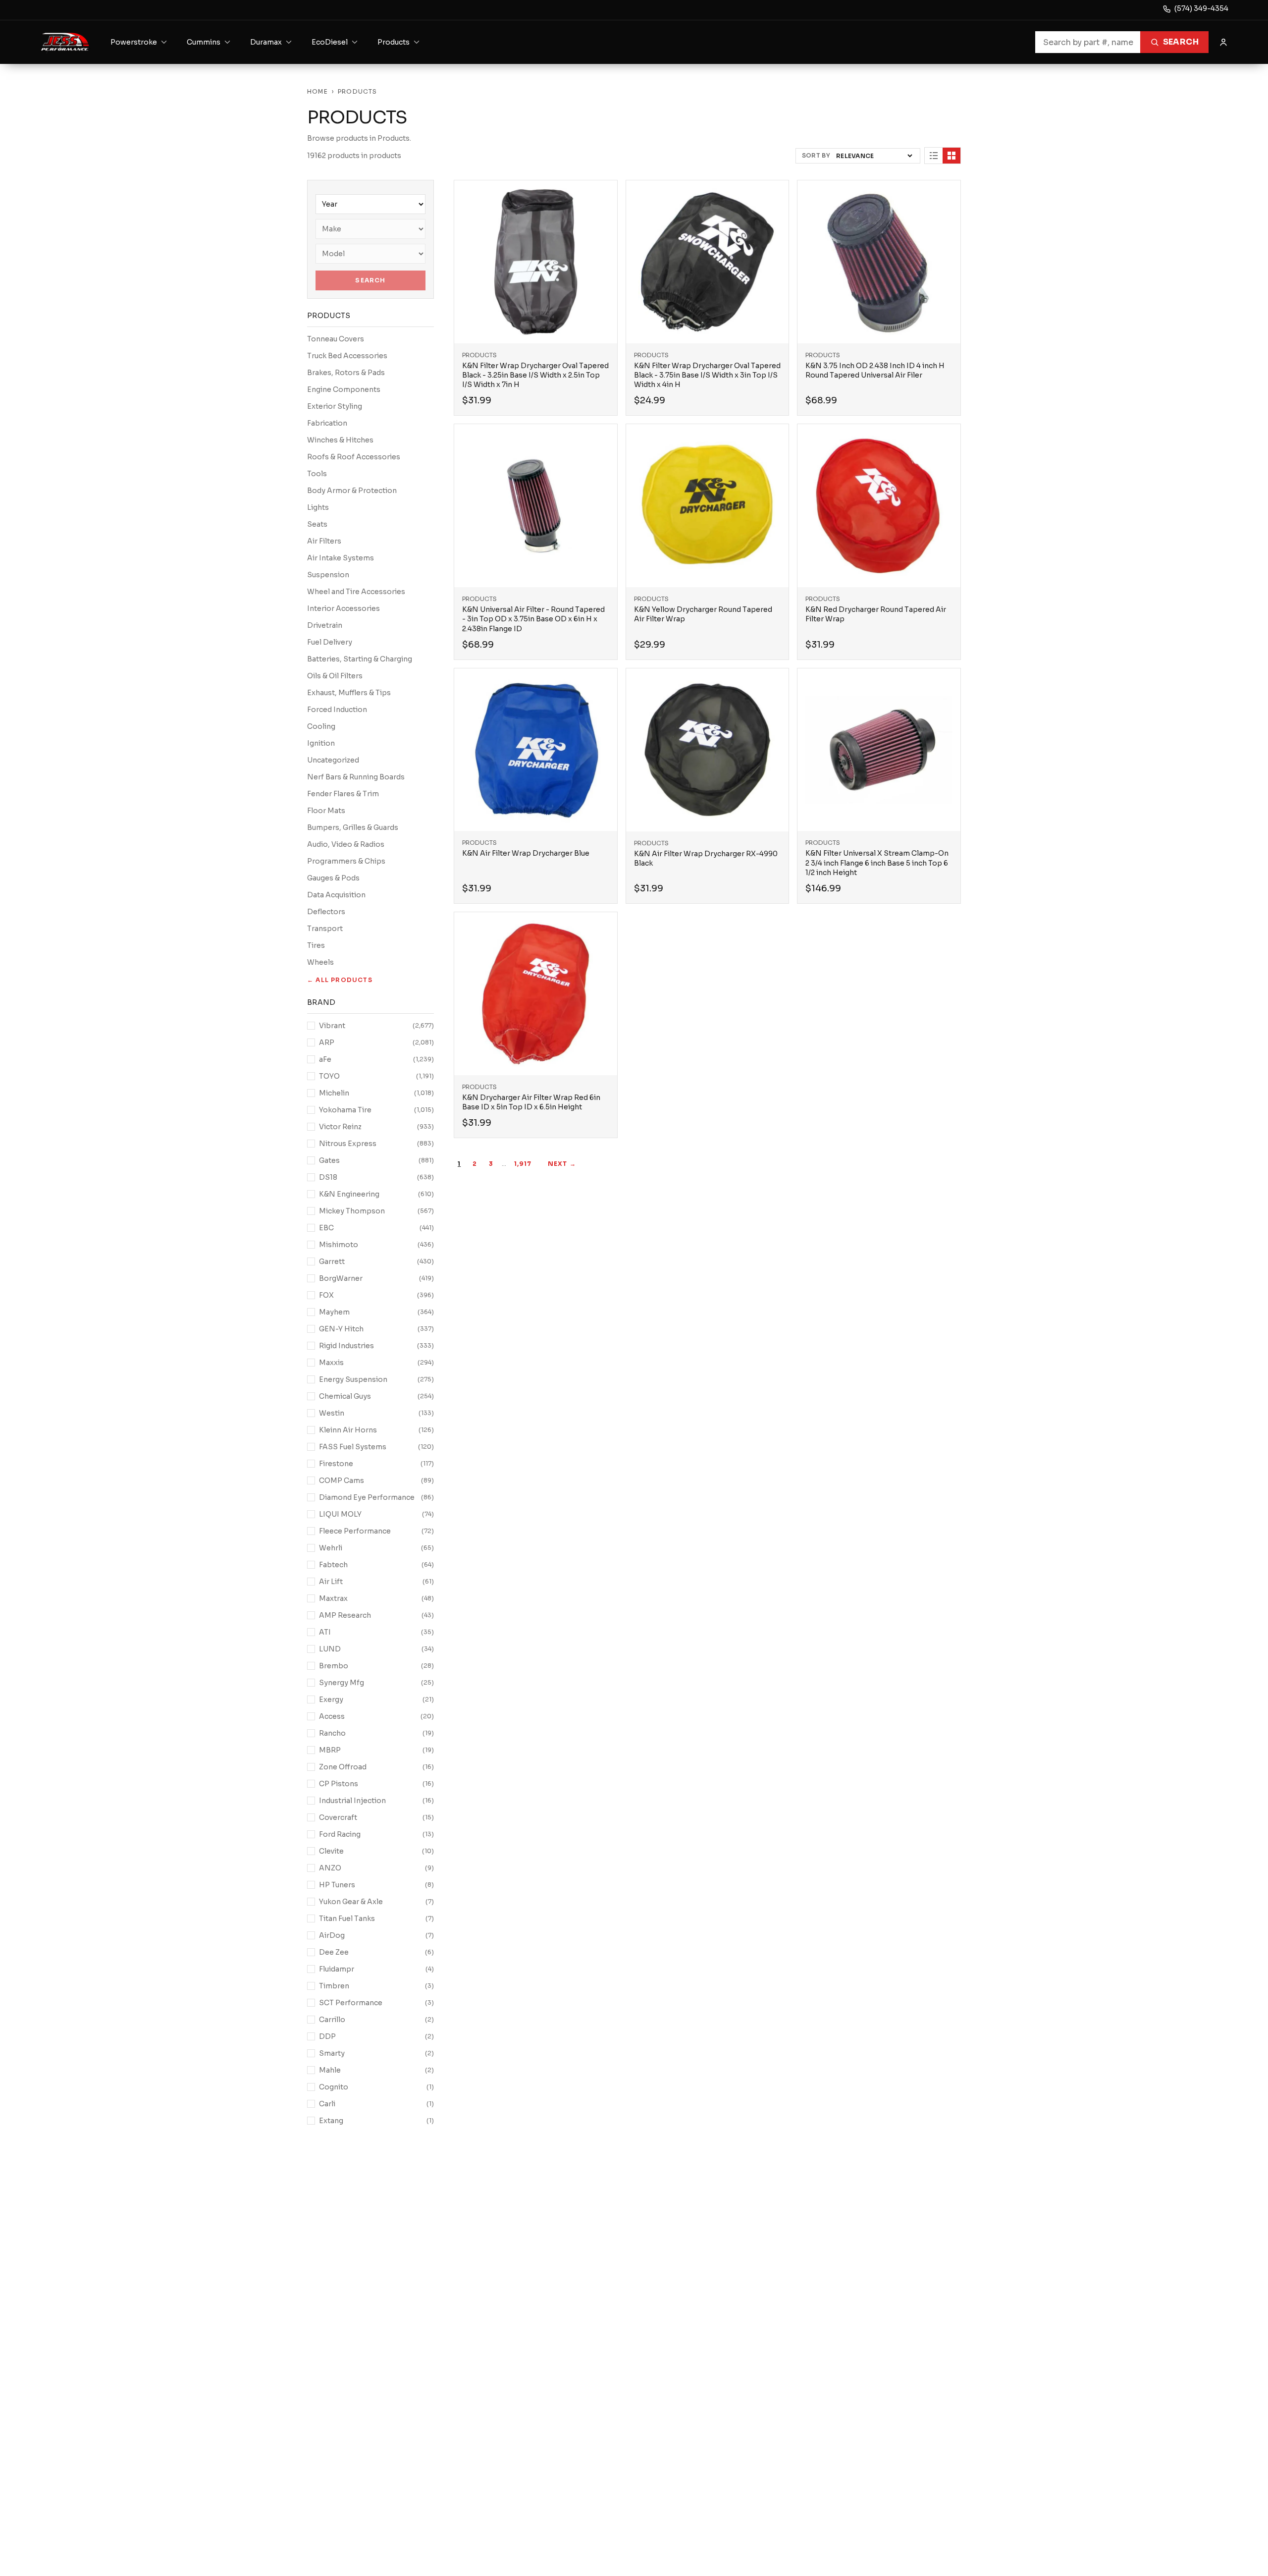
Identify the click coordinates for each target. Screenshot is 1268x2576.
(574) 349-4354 (1201, 8)
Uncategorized (333, 760)
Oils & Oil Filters (335, 676)
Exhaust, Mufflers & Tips (349, 693)
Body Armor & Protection (352, 491)
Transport (325, 929)
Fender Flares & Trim (343, 794)
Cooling (321, 726)
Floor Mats (326, 811)
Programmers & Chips (346, 861)
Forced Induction (337, 710)
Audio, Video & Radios (346, 844)
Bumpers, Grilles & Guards (353, 827)
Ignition (321, 743)
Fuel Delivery (330, 642)
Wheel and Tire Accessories (356, 592)
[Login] (1223, 42)
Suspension (328, 575)
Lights (318, 507)
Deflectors (326, 912)
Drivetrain (325, 625)
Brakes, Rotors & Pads (346, 373)
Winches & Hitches (340, 440)
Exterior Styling (335, 406)
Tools (317, 474)
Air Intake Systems (341, 558)
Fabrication (327, 423)
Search (1181, 42)
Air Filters (324, 541)
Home (317, 91)
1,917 (523, 1164)
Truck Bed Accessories (347, 356)
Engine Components (344, 389)
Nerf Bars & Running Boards (356, 777)
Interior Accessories (343, 608)
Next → (562, 1164)
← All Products (340, 980)
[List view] (934, 156)
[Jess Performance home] (65, 42)
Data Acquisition (336, 895)
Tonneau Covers (336, 339)
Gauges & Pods (333, 878)
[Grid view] (951, 156)
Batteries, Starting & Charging (360, 659)
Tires (316, 945)
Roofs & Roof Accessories (354, 457)
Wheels (320, 962)
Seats (317, 524)
